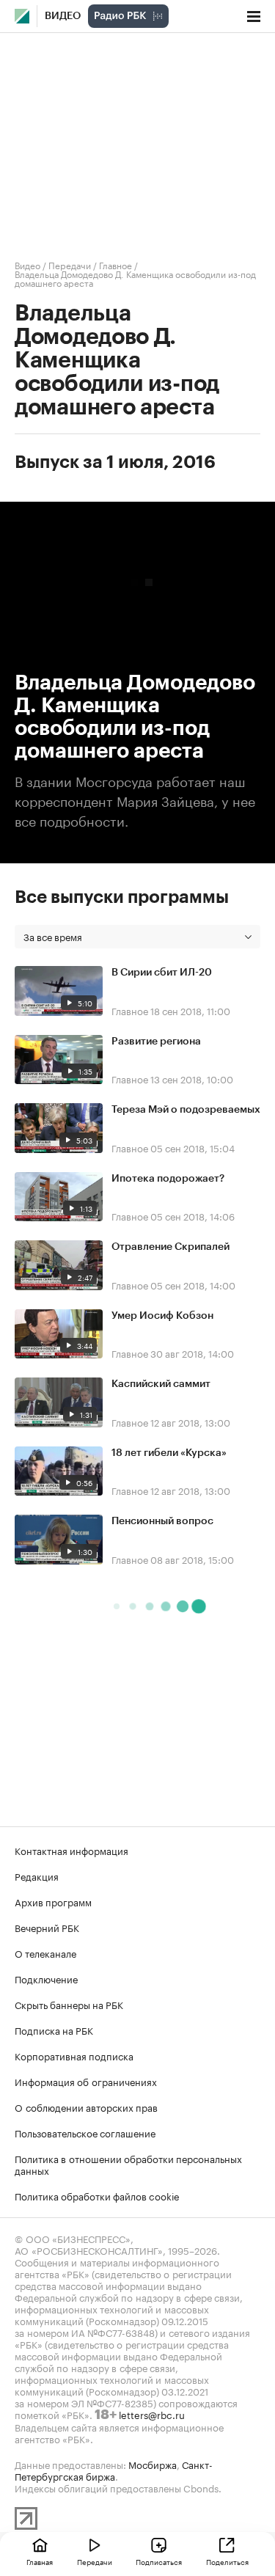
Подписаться (159, 2561)
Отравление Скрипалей (170, 1247)
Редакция (37, 1876)
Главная (40, 2561)
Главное (115, 264)
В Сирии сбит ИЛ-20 (162, 973)
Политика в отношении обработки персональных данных (128, 2164)
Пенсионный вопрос (162, 1521)
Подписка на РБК (54, 2030)
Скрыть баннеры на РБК (69, 2004)
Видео (63, 16)
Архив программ (53, 1901)
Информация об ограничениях (86, 2081)
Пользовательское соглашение (85, 2132)
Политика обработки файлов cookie (97, 2195)
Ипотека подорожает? (168, 1179)
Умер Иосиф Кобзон (162, 1316)
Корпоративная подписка (74, 2055)
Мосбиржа (153, 2464)
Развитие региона (156, 1042)
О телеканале (45, 1953)
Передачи (70, 264)
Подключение (46, 1978)
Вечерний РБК (47, 1927)
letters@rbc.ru (152, 2414)
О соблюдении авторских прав (86, 2107)
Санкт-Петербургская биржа (114, 2470)
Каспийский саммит (161, 1384)
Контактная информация (71, 1850)
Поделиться (227, 2561)
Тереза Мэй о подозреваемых (186, 1110)
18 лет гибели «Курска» (169, 1453)
